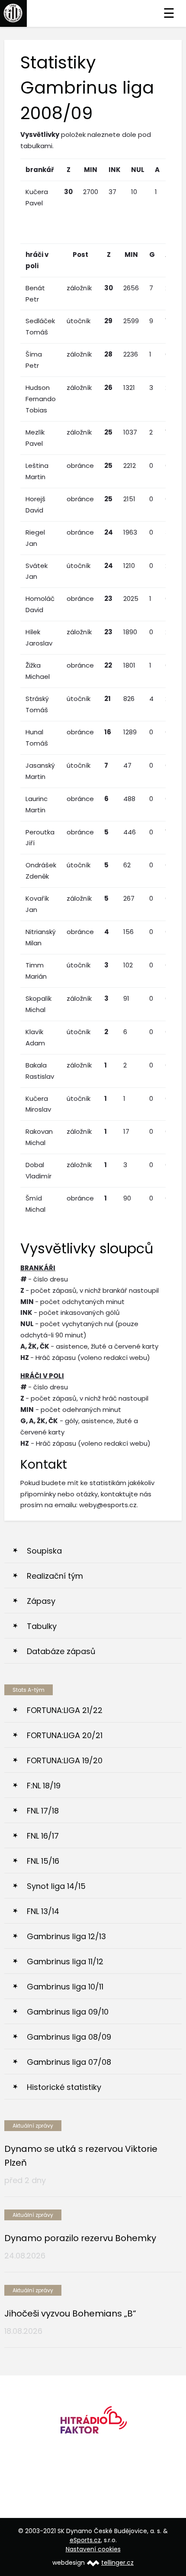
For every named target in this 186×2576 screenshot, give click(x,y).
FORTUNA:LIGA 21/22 (65, 1710)
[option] (93, 2423)
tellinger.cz (117, 2563)
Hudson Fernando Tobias (41, 399)
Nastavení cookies (93, 2549)
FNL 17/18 (43, 1811)
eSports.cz (85, 2540)
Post (80, 255)
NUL (138, 170)
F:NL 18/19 (44, 1786)
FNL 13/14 (43, 1911)
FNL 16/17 (43, 1836)
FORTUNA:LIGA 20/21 (65, 1735)
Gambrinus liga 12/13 (66, 1936)
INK (115, 170)
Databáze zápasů (61, 1651)
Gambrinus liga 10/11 (65, 1987)
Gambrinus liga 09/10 (68, 2012)
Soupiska (44, 1551)
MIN (91, 170)
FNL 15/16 (43, 1861)
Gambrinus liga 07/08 (69, 2062)
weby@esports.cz (108, 1505)
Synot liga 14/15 (56, 1886)
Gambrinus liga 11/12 (65, 1961)
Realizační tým (55, 1576)
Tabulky (42, 1626)
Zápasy (41, 1601)
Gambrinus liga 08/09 (69, 2037)
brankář (40, 170)
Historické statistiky (64, 2087)
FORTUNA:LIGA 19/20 (65, 1760)
